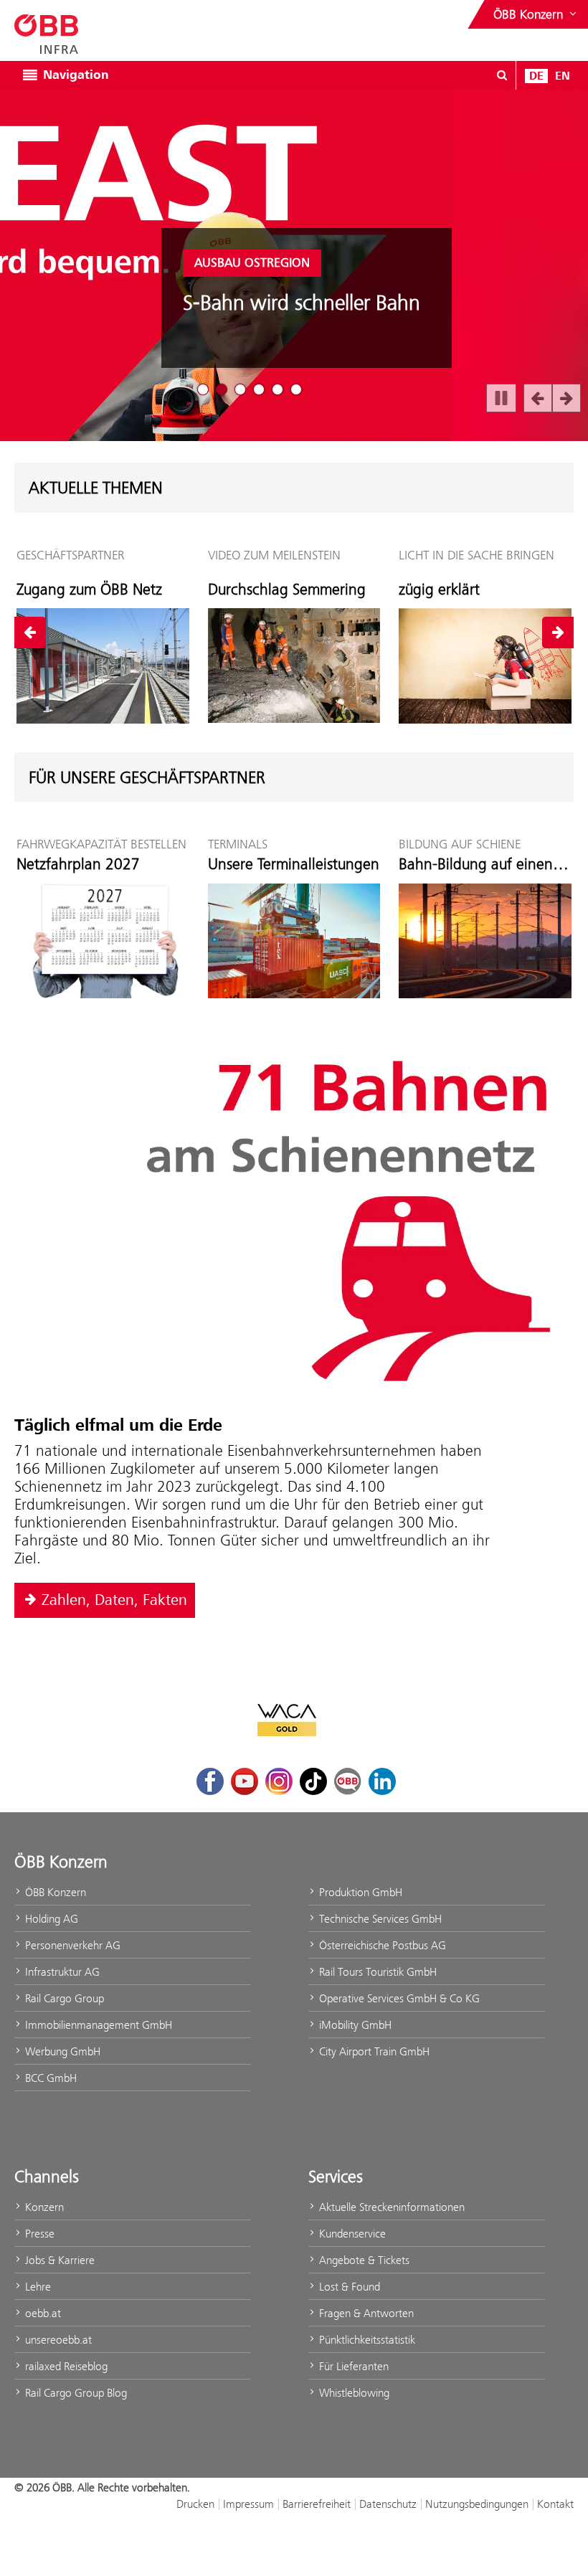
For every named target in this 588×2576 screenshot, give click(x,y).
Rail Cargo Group (63, 1998)
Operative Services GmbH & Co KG (398, 1998)
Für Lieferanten (352, 2366)
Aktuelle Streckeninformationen (390, 2207)
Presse (38, 2234)
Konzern (43, 2207)
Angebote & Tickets (363, 2260)
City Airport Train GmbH (373, 2051)
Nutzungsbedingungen (477, 2504)
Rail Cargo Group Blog (75, 2393)
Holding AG (50, 1919)
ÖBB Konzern (54, 1892)
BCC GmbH (49, 2078)
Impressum (248, 2504)
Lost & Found (348, 2287)
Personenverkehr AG (71, 1945)
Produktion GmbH (359, 1892)
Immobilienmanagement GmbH (97, 2025)
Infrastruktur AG (61, 1972)
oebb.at (42, 2313)
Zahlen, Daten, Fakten (114, 1600)
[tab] (203, 389)
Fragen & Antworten (365, 2313)
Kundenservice (351, 2234)
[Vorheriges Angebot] (538, 398)
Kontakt (555, 2504)
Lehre (37, 2287)
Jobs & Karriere (58, 2260)
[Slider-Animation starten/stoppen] (501, 398)
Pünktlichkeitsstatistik (366, 2340)
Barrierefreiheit (317, 2504)
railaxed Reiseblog (65, 2366)
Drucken (195, 2504)
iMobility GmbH (354, 2025)
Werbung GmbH (61, 2051)
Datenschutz (388, 2504)
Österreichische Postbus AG (381, 1945)
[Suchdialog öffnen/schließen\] (502, 75)
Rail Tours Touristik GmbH (376, 1972)
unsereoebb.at (57, 2340)
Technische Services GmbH (379, 1919)
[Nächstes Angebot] (566, 398)
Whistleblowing (353, 2393)
